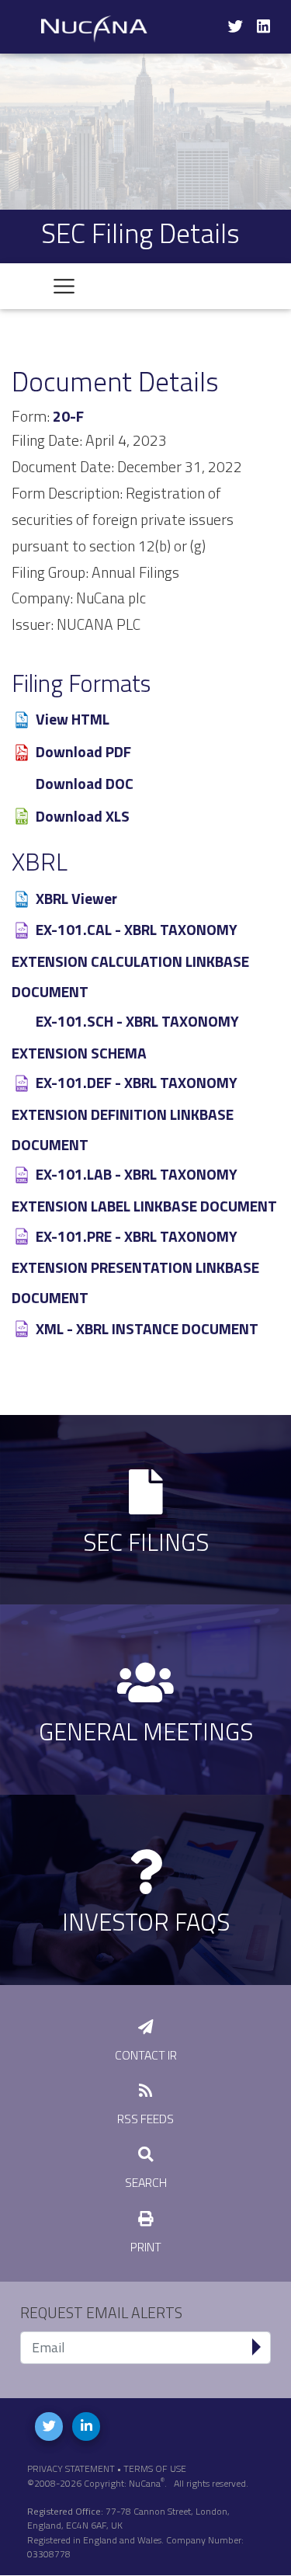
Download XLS (83, 816)
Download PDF (83, 752)
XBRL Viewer (76, 899)
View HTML (73, 719)
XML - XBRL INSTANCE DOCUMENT (147, 1329)
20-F (68, 416)
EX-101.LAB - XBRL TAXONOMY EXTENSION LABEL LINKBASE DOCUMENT (144, 1190)
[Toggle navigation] (64, 286)
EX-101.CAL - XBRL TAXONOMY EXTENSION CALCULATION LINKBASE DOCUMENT (130, 960)
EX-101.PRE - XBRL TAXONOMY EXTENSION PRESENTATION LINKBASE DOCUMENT (135, 1267)
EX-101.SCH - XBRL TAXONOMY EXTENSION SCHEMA (125, 1037)
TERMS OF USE (155, 2468)
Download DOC (85, 784)
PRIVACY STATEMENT (71, 2468)
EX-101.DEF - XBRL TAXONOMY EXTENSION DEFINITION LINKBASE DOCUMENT (125, 1113)
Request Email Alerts (101, 2313)
